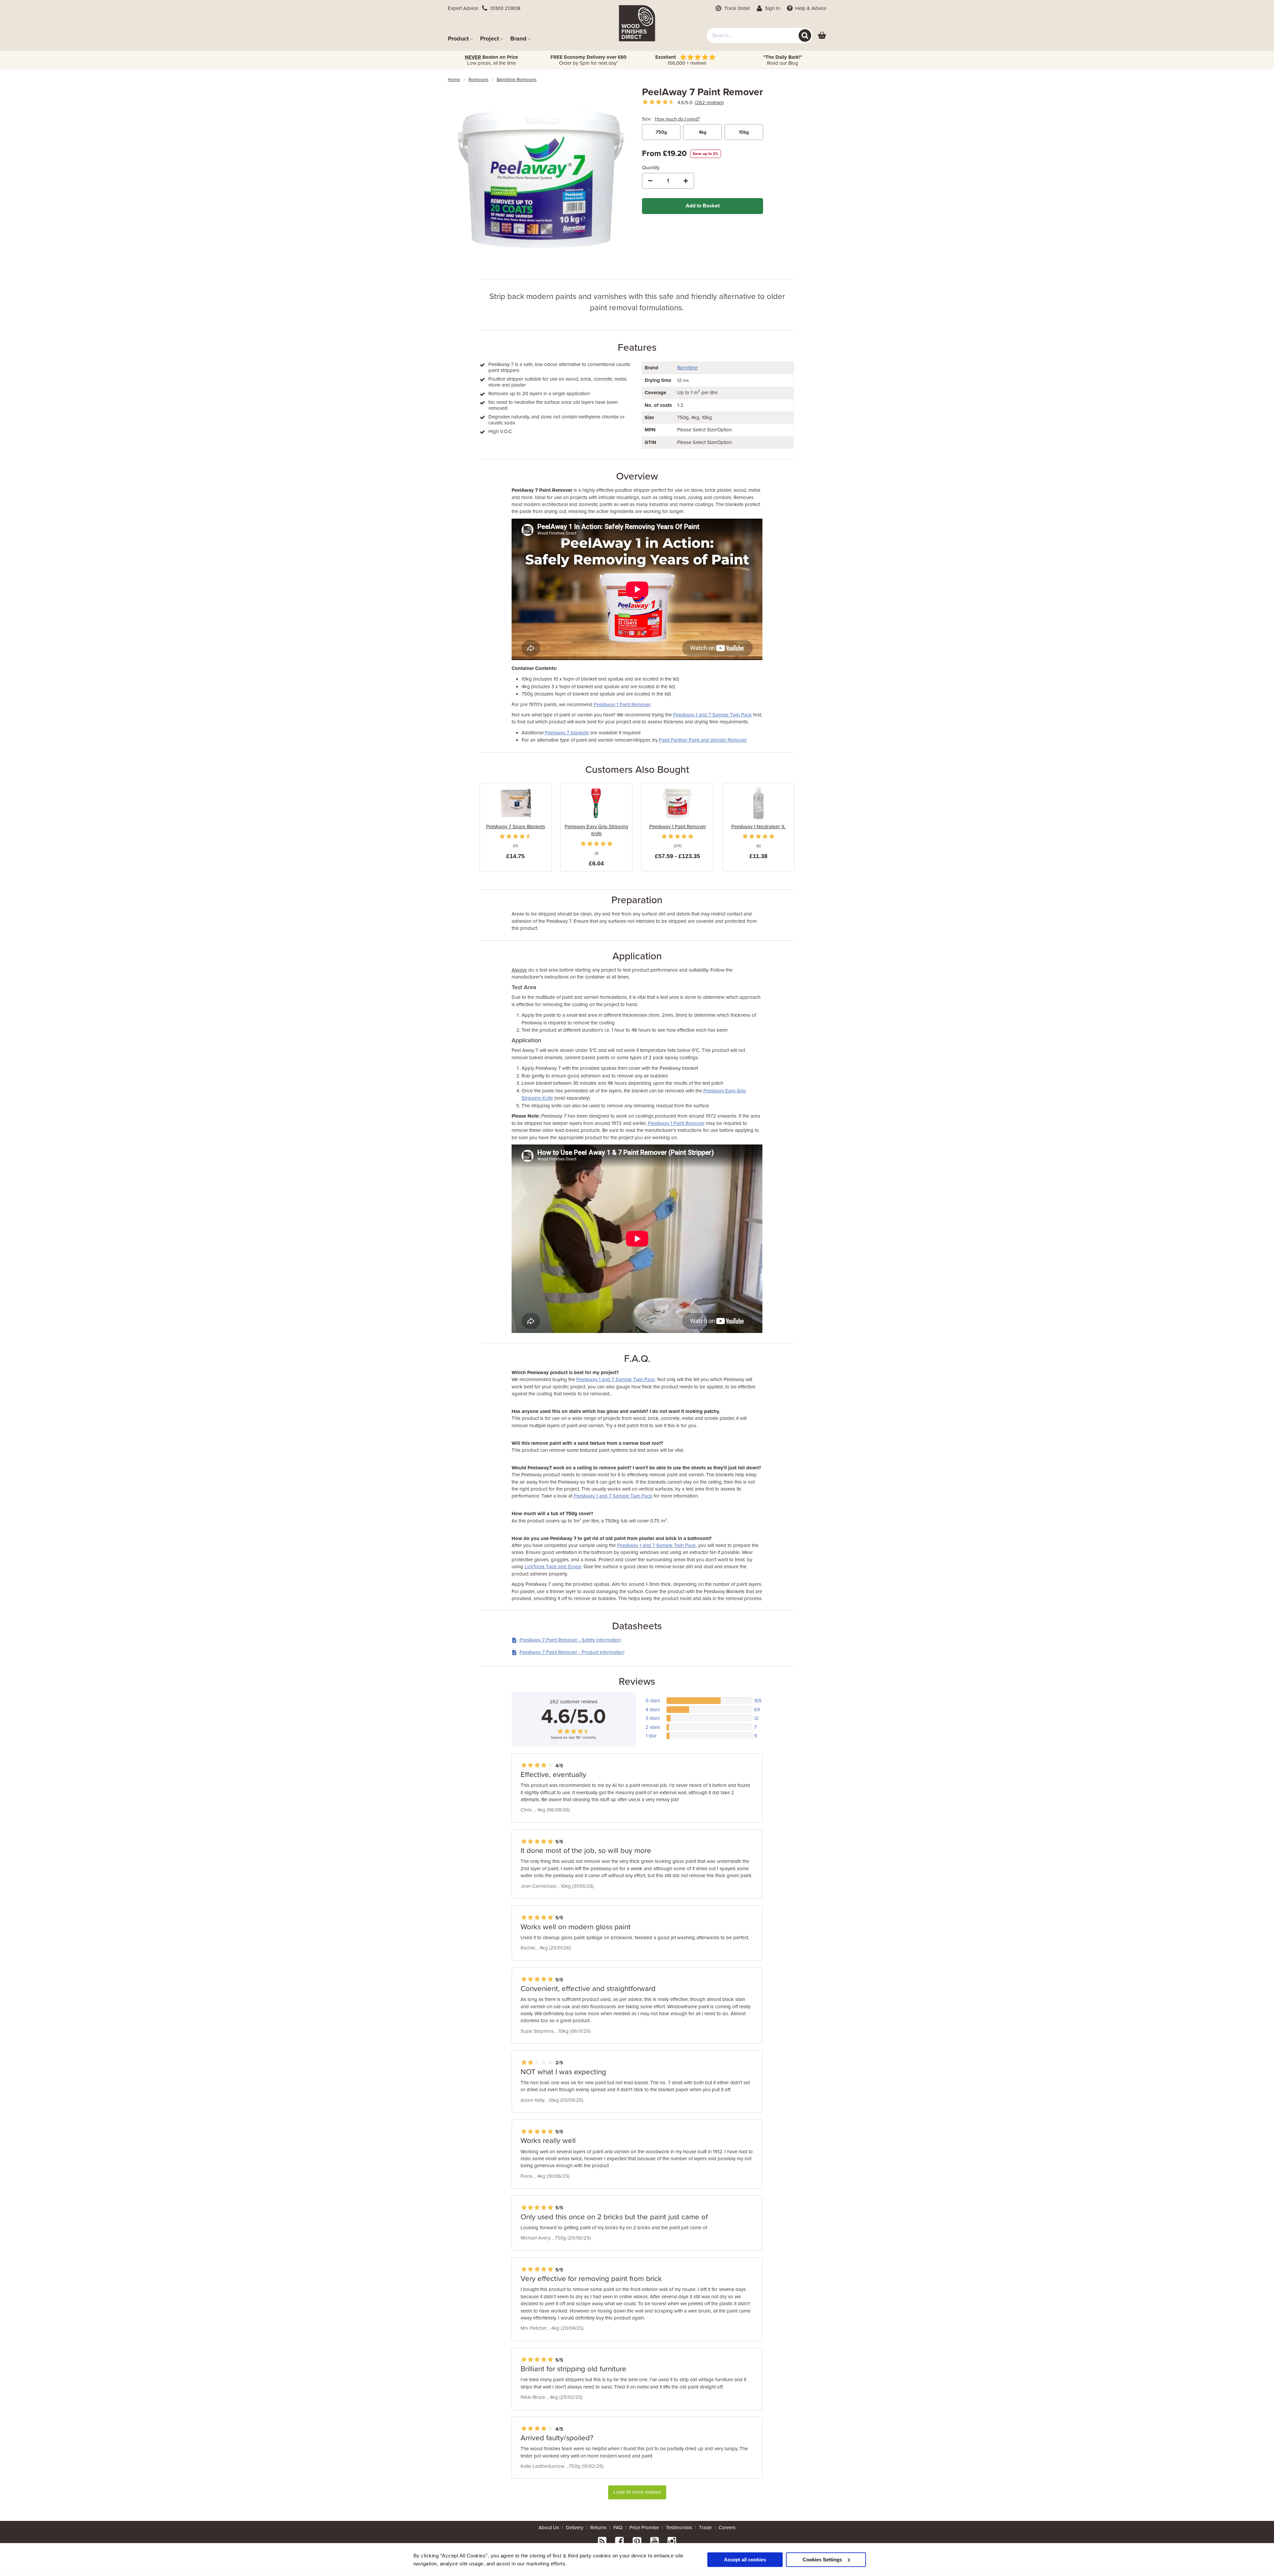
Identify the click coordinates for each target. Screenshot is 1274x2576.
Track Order (737, 8)
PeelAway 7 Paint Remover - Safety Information (570, 1640)
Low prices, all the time (491, 60)
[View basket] (822, 36)
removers (478, 80)
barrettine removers (517, 80)
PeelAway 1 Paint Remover (622, 704)
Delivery (575, 2528)
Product (458, 38)
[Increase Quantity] (686, 181)
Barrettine (687, 368)
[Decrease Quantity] (650, 181)
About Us (549, 2528)
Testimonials (679, 2528)
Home (454, 80)
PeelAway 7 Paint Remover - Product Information (572, 1652)
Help (810, 8)
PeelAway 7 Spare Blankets (516, 827)
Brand (518, 38)
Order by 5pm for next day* (588, 60)
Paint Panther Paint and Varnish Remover (703, 740)
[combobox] (760, 36)
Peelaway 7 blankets (567, 733)
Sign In (772, 8)
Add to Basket (703, 206)
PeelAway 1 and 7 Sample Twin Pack (712, 715)
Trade (705, 2528)
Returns (598, 2528)
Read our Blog (783, 60)
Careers (727, 2528)
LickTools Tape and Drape (553, 1567)
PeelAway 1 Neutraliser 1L (758, 827)
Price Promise (644, 2528)
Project (490, 38)
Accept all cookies (745, 2559)
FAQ (618, 2528)
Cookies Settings (822, 2559)
